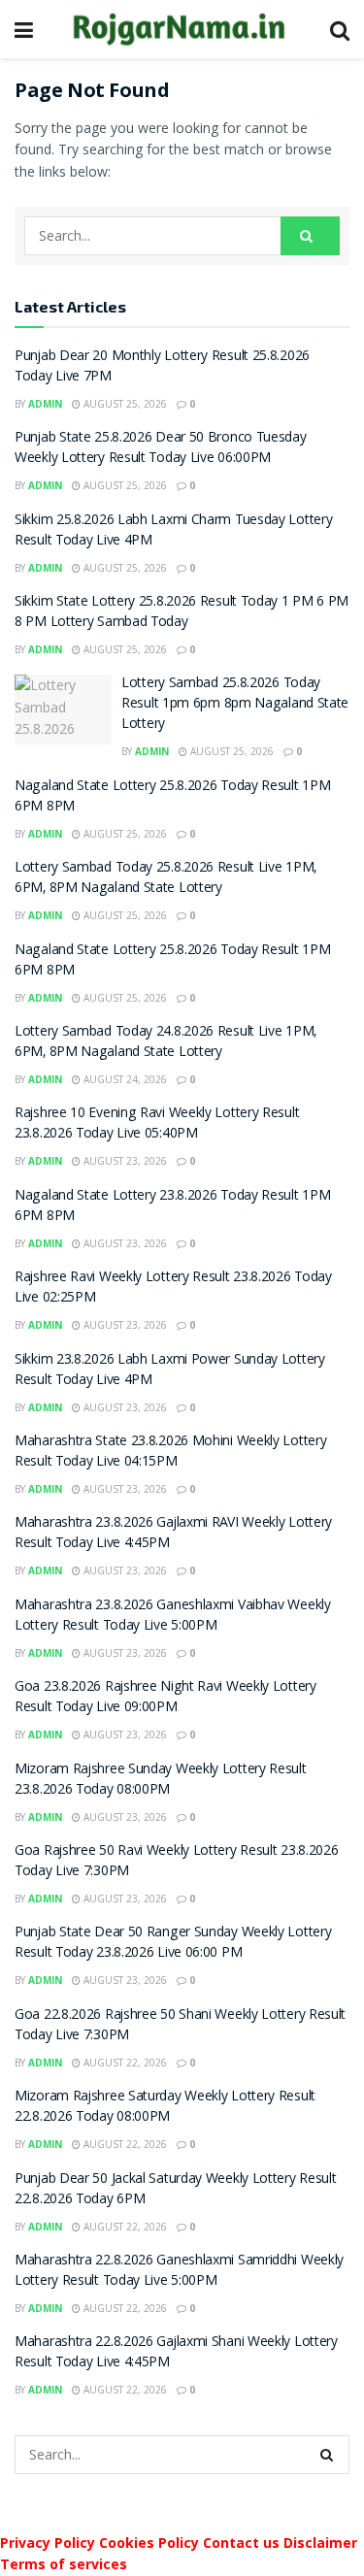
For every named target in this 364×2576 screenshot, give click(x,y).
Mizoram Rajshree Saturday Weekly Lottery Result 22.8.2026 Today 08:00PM (165, 2108)
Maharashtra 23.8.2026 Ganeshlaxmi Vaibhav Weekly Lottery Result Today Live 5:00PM (173, 1617)
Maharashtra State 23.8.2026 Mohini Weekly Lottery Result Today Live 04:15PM (170, 1453)
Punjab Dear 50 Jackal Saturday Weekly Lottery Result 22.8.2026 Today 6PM (175, 2190)
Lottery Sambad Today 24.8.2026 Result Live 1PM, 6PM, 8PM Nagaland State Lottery (165, 1043)
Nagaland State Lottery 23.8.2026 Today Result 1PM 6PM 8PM (172, 1207)
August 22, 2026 (124, 2063)
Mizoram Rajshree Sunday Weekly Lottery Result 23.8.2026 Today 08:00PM (161, 1781)
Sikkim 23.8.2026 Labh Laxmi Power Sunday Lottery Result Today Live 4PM (170, 1371)
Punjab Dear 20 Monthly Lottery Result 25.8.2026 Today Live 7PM (162, 367)
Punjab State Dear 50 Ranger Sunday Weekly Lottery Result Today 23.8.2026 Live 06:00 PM (173, 1944)
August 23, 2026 (124, 1161)
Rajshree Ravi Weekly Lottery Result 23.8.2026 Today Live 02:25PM (173, 1288)
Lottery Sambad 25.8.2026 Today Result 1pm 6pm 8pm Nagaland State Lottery (235, 705)
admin (45, 404)
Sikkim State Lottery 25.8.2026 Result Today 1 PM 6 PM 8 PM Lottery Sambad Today (182, 613)
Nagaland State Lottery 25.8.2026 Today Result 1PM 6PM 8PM (172, 797)
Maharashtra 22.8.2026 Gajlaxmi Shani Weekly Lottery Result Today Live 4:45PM (176, 2353)
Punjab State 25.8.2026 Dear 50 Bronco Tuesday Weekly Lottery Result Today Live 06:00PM (161, 449)
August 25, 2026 (124, 404)
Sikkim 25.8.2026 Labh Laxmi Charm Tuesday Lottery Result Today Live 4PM (173, 531)
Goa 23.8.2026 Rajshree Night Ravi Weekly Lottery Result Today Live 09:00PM (165, 1698)
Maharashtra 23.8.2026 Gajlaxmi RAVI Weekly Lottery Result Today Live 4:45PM (173, 1534)
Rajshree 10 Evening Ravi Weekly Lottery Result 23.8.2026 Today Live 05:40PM (157, 1124)
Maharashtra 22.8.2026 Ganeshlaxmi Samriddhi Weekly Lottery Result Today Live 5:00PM (179, 2272)
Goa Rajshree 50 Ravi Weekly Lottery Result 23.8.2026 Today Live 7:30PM (176, 1862)
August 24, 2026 (124, 1079)
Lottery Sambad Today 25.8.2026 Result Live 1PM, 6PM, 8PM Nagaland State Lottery (165, 879)
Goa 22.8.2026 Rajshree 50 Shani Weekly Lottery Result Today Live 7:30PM (180, 2026)
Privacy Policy (48, 2543)
